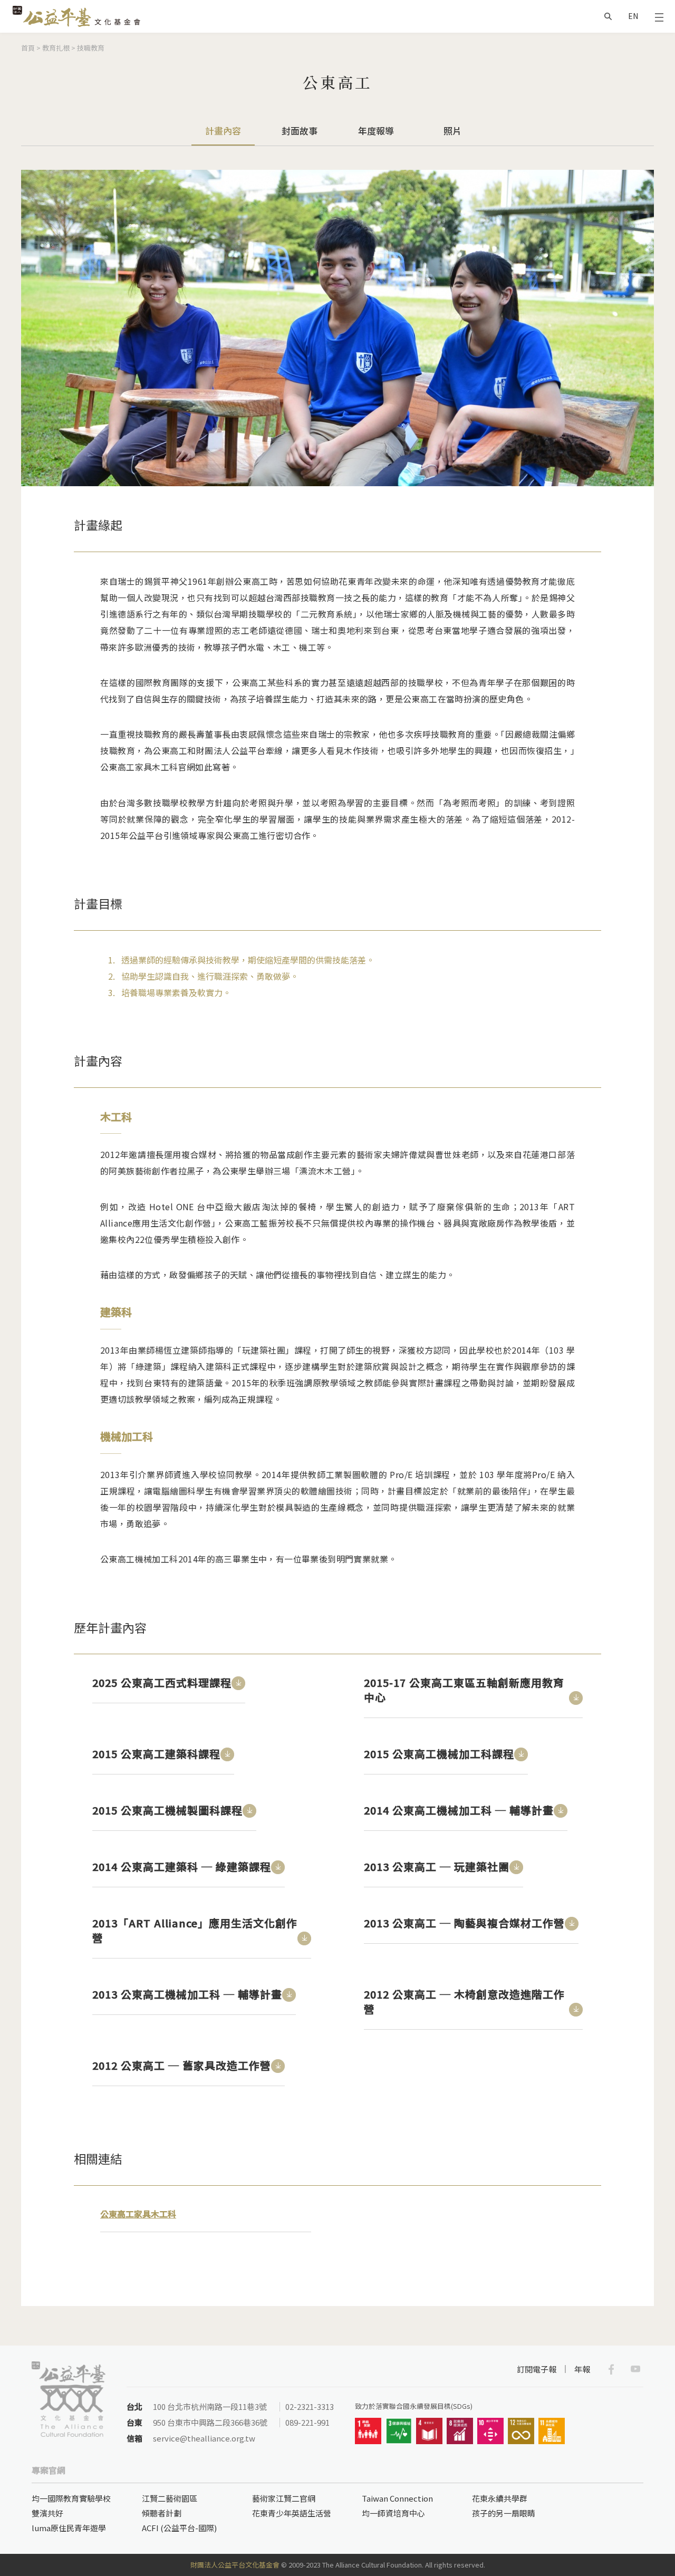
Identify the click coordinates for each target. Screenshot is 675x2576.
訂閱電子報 (537, 2369)
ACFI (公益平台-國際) (179, 2528)
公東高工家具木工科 (138, 2214)
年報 (582, 2369)
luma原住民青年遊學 (69, 2528)
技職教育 (91, 48)
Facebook (611, 2369)
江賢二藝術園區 (170, 2498)
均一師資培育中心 (393, 2513)
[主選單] (659, 16)
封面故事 (300, 131)
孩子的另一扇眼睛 (504, 2513)
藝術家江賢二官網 (284, 2498)
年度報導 (376, 131)
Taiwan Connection (397, 2498)
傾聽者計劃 (162, 2513)
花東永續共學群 (500, 2498)
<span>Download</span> (238, 1683)
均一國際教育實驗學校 (71, 2498)
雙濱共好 (47, 2513)
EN (633, 16)
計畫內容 (223, 135)
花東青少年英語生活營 (292, 2513)
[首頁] (76, 16)
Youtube (635, 2369)
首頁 (28, 48)
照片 (452, 131)
